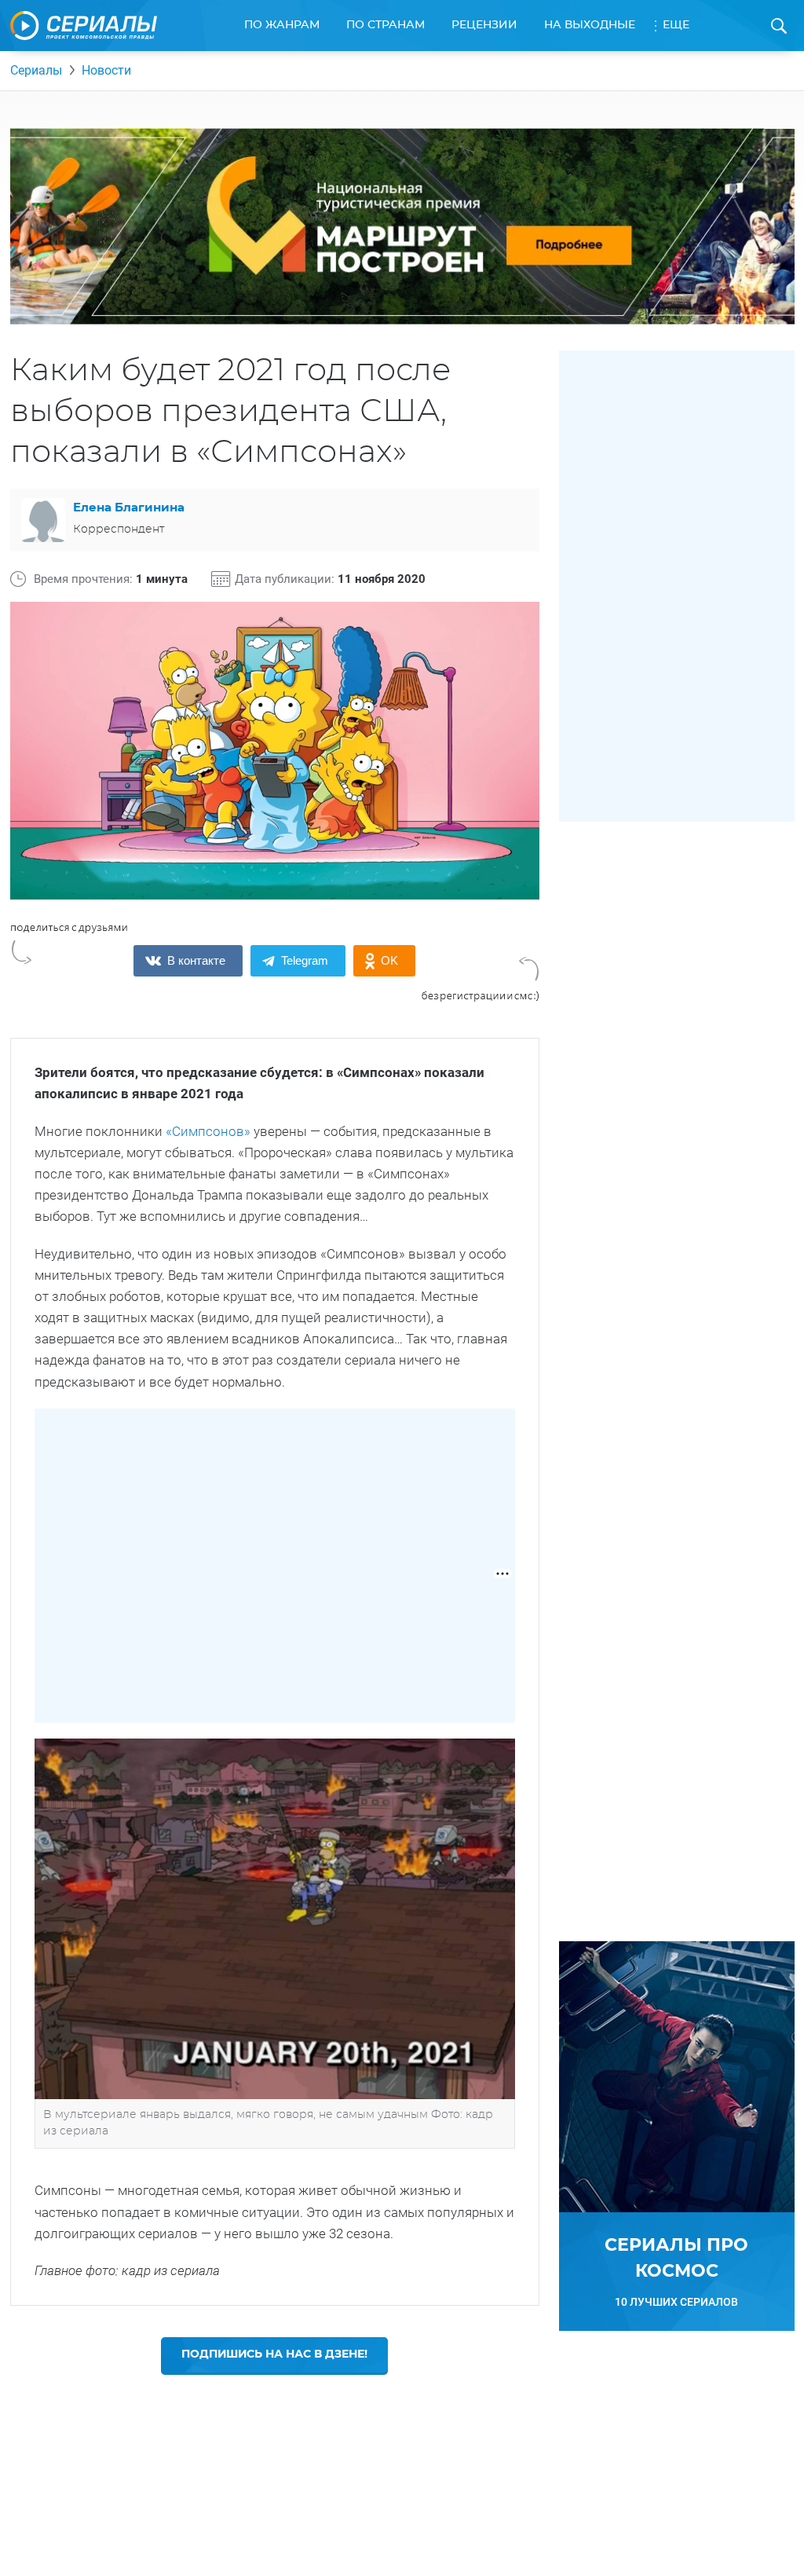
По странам (386, 25)
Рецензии (484, 25)
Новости (106, 70)
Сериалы (36, 70)
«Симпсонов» (208, 1131)
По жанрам (282, 25)
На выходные (590, 25)
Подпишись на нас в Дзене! (274, 2354)
